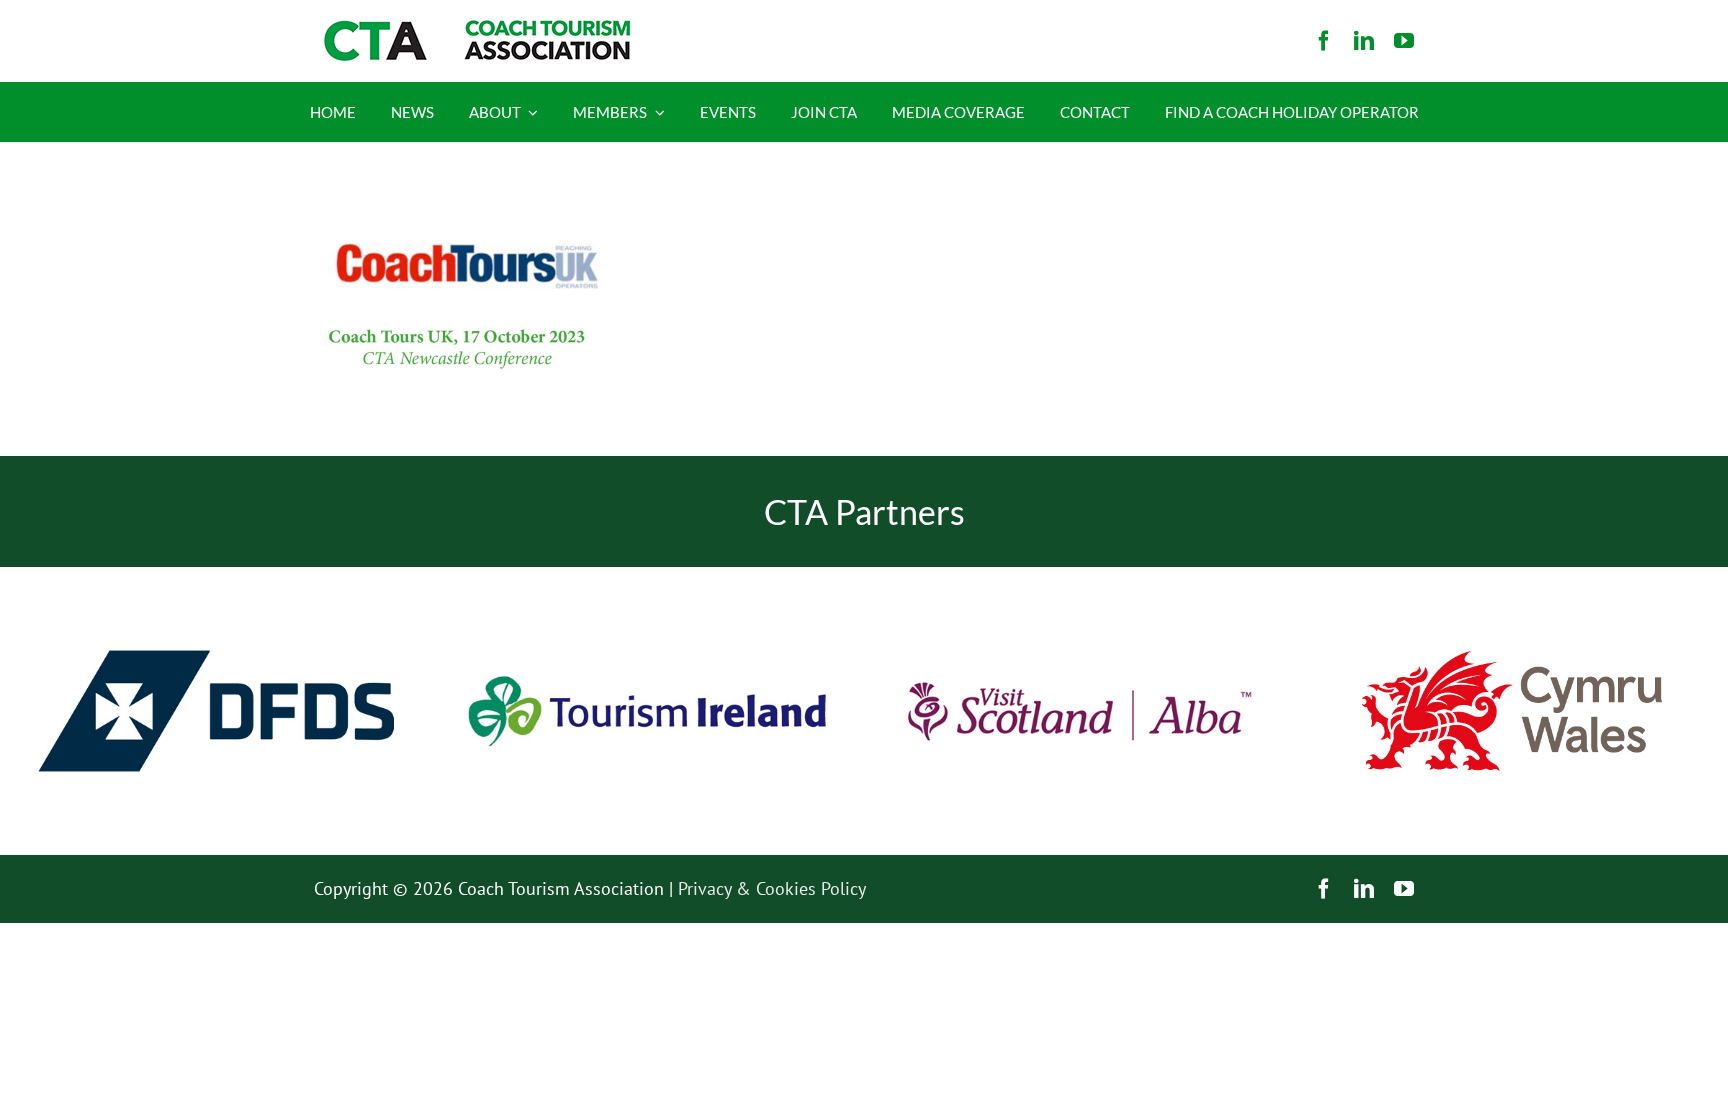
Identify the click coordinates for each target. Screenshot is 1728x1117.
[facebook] (1324, 41)
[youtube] (1404, 41)
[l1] (474, 28)
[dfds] (216, 575)
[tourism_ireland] (648, 575)
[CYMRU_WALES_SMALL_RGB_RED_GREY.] (1512, 659)
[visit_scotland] (1080, 575)
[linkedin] (1364, 41)
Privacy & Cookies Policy (772, 888)
